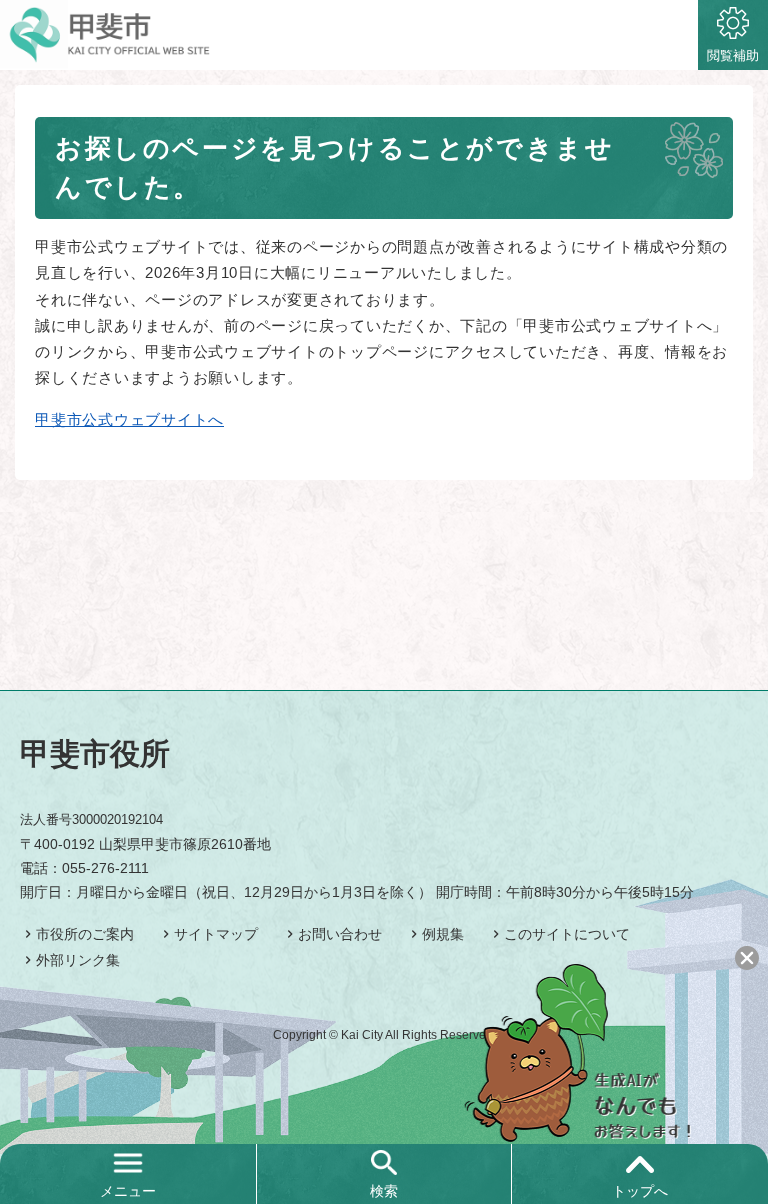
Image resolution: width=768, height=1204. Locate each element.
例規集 (443, 934)
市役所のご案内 (85, 934)
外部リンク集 (78, 960)
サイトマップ (216, 934)
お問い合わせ (340, 934)
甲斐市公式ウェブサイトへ (129, 419)
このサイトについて (567, 934)
